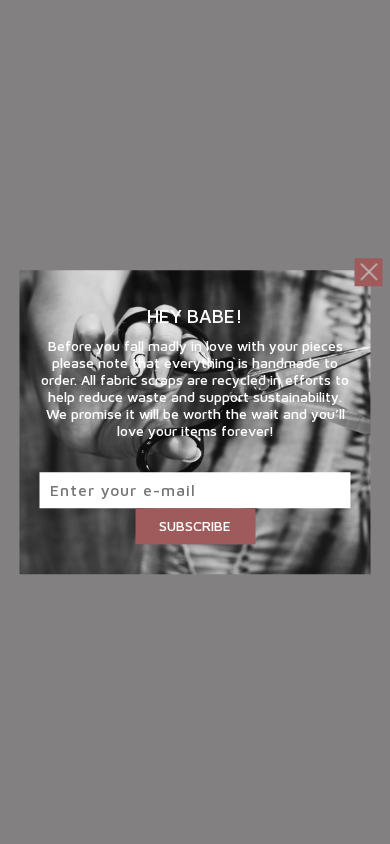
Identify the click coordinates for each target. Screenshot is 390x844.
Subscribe (195, 525)
